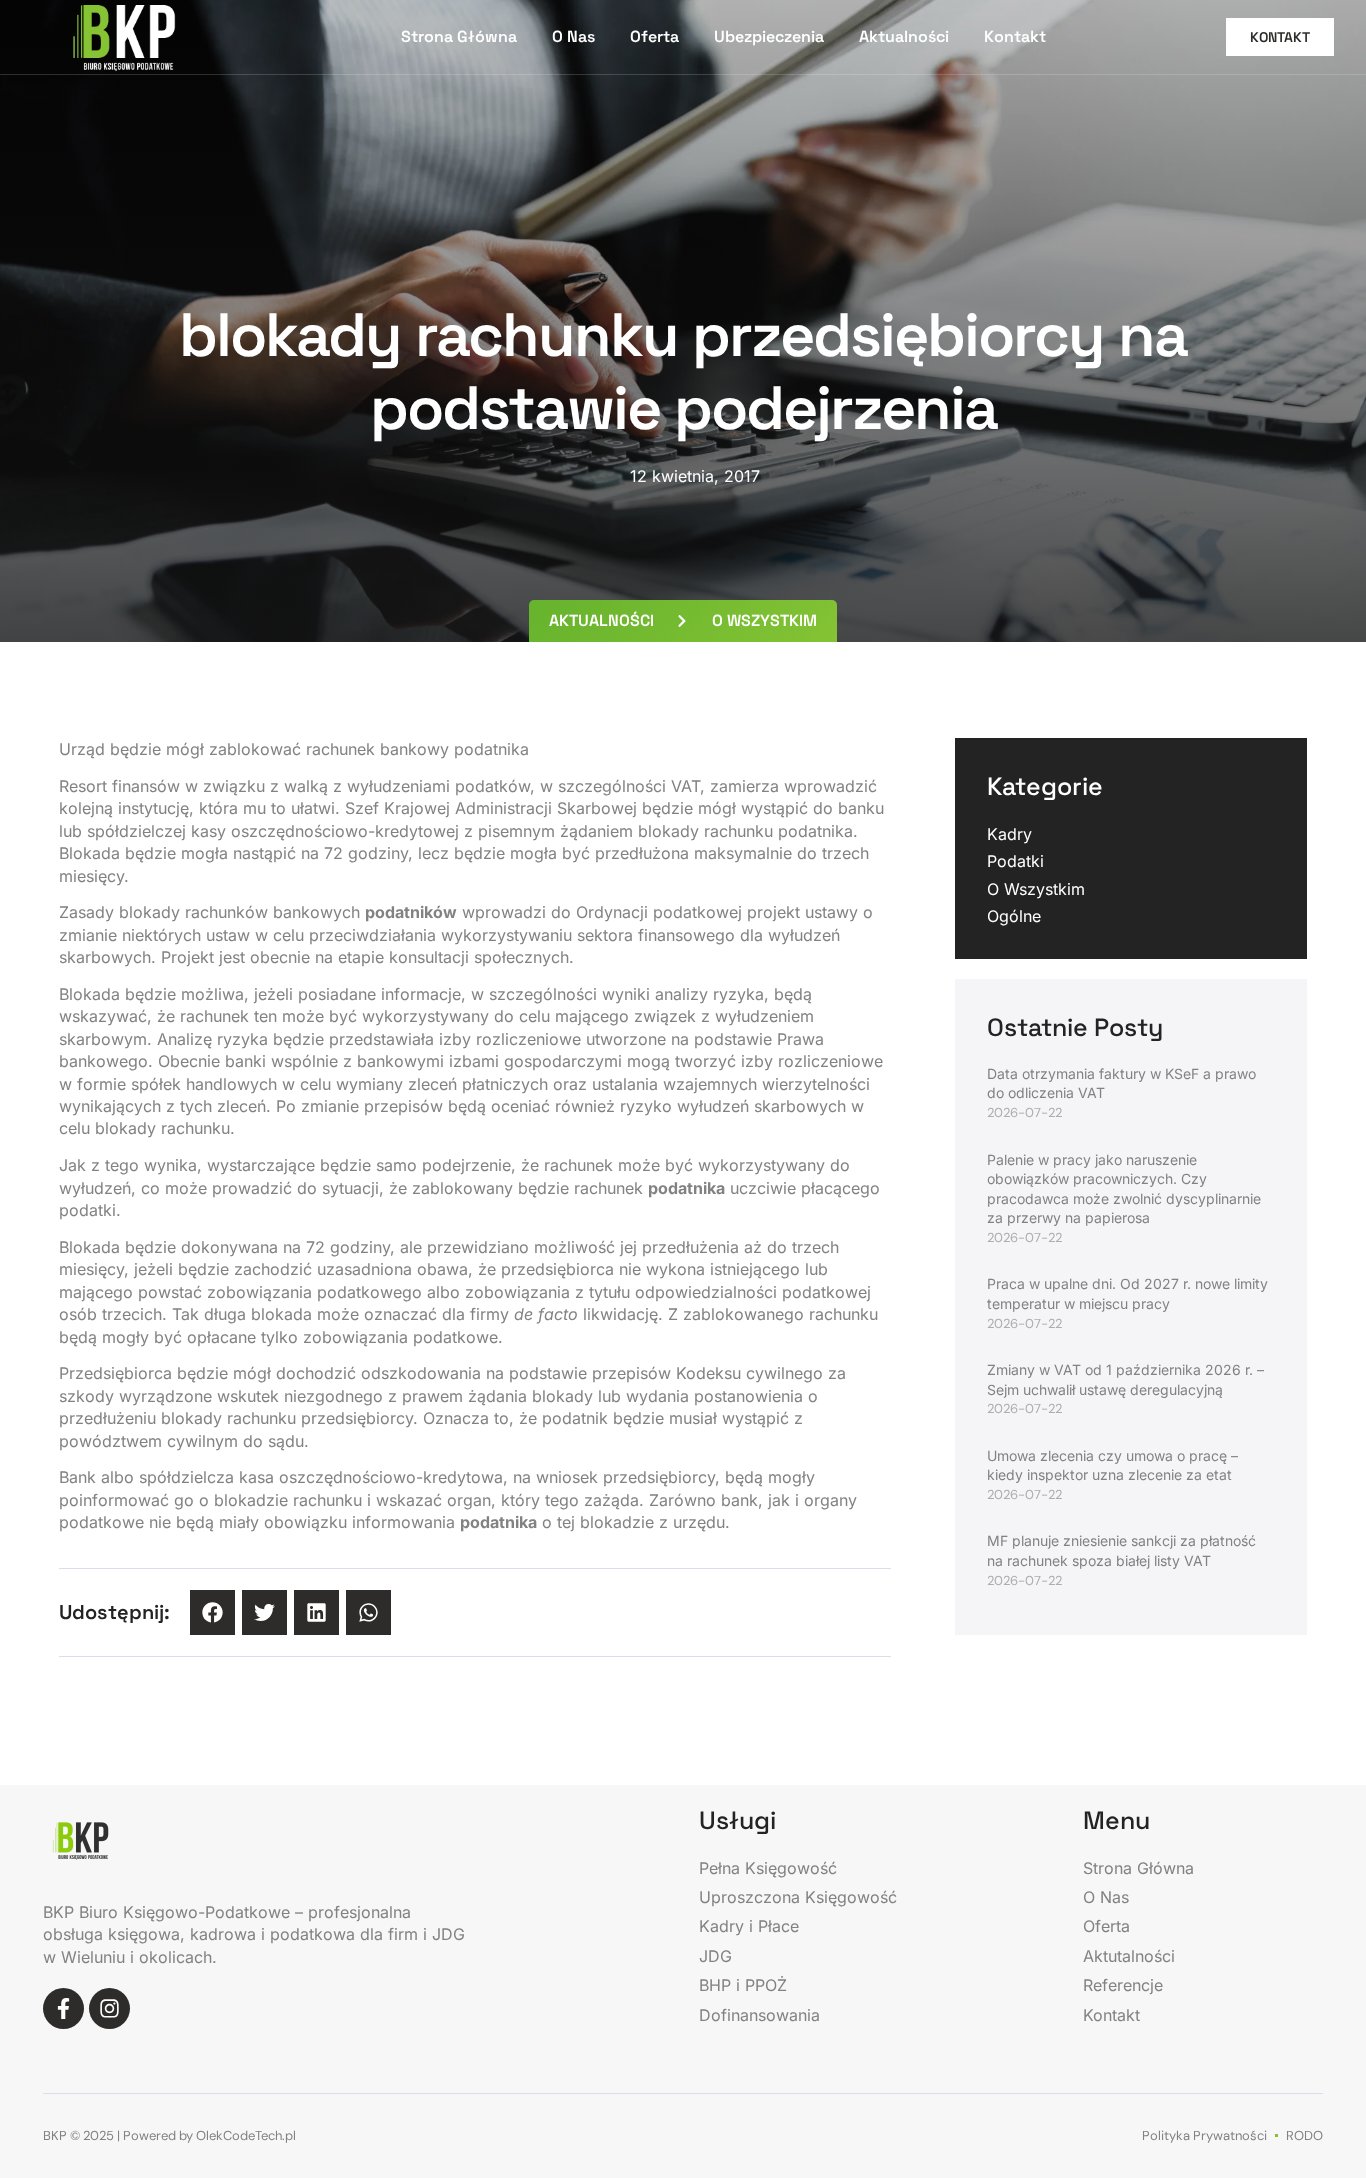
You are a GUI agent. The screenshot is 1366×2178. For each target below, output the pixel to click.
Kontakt (1015, 36)
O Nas (573, 36)
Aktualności (904, 36)
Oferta (654, 36)
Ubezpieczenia (769, 36)
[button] (212, 1612)
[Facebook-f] (63, 2008)
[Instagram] (109, 2008)
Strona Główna (459, 36)
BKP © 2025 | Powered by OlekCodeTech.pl (169, 2135)
